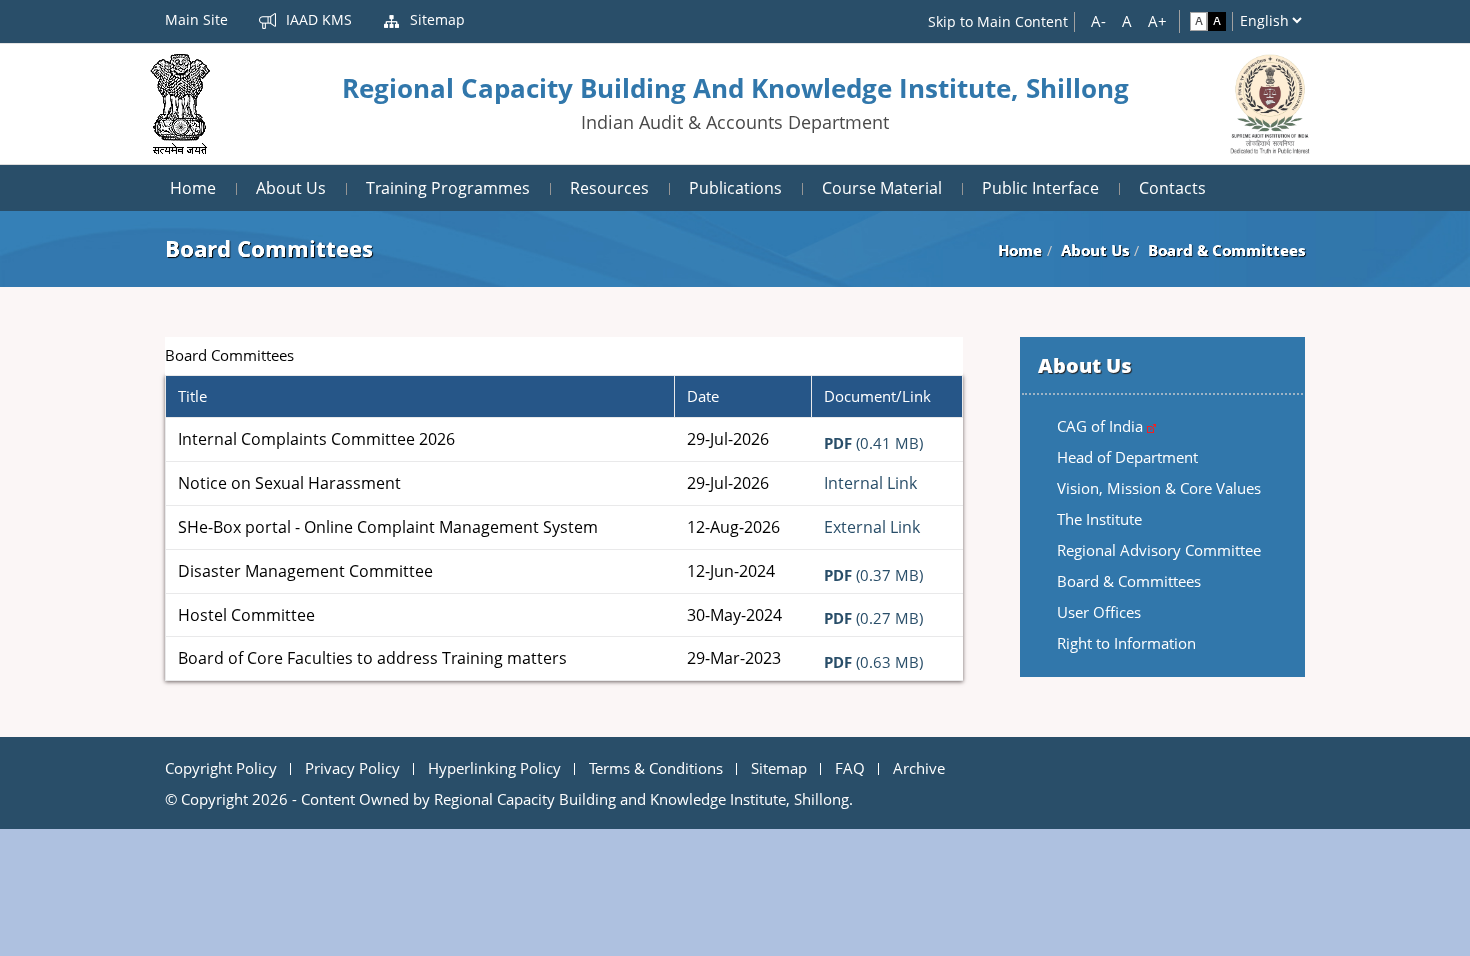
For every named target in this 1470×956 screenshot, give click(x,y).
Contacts (1172, 188)
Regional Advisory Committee (1159, 550)
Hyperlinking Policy (494, 768)
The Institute (1099, 519)
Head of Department (1127, 457)
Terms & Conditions (656, 768)
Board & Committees (1129, 581)
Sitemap (435, 19)
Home (193, 188)
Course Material (882, 188)
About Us (291, 188)
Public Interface (1040, 188)
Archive (919, 768)
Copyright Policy (221, 768)
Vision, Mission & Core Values (1159, 488)
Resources (609, 188)
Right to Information (1126, 643)
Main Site (196, 19)
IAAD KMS (317, 19)
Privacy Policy (352, 768)
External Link (872, 527)
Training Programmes (448, 188)
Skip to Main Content (998, 21)
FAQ (850, 768)
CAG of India (1102, 426)
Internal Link (870, 483)
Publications (735, 188)
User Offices (1099, 612)
